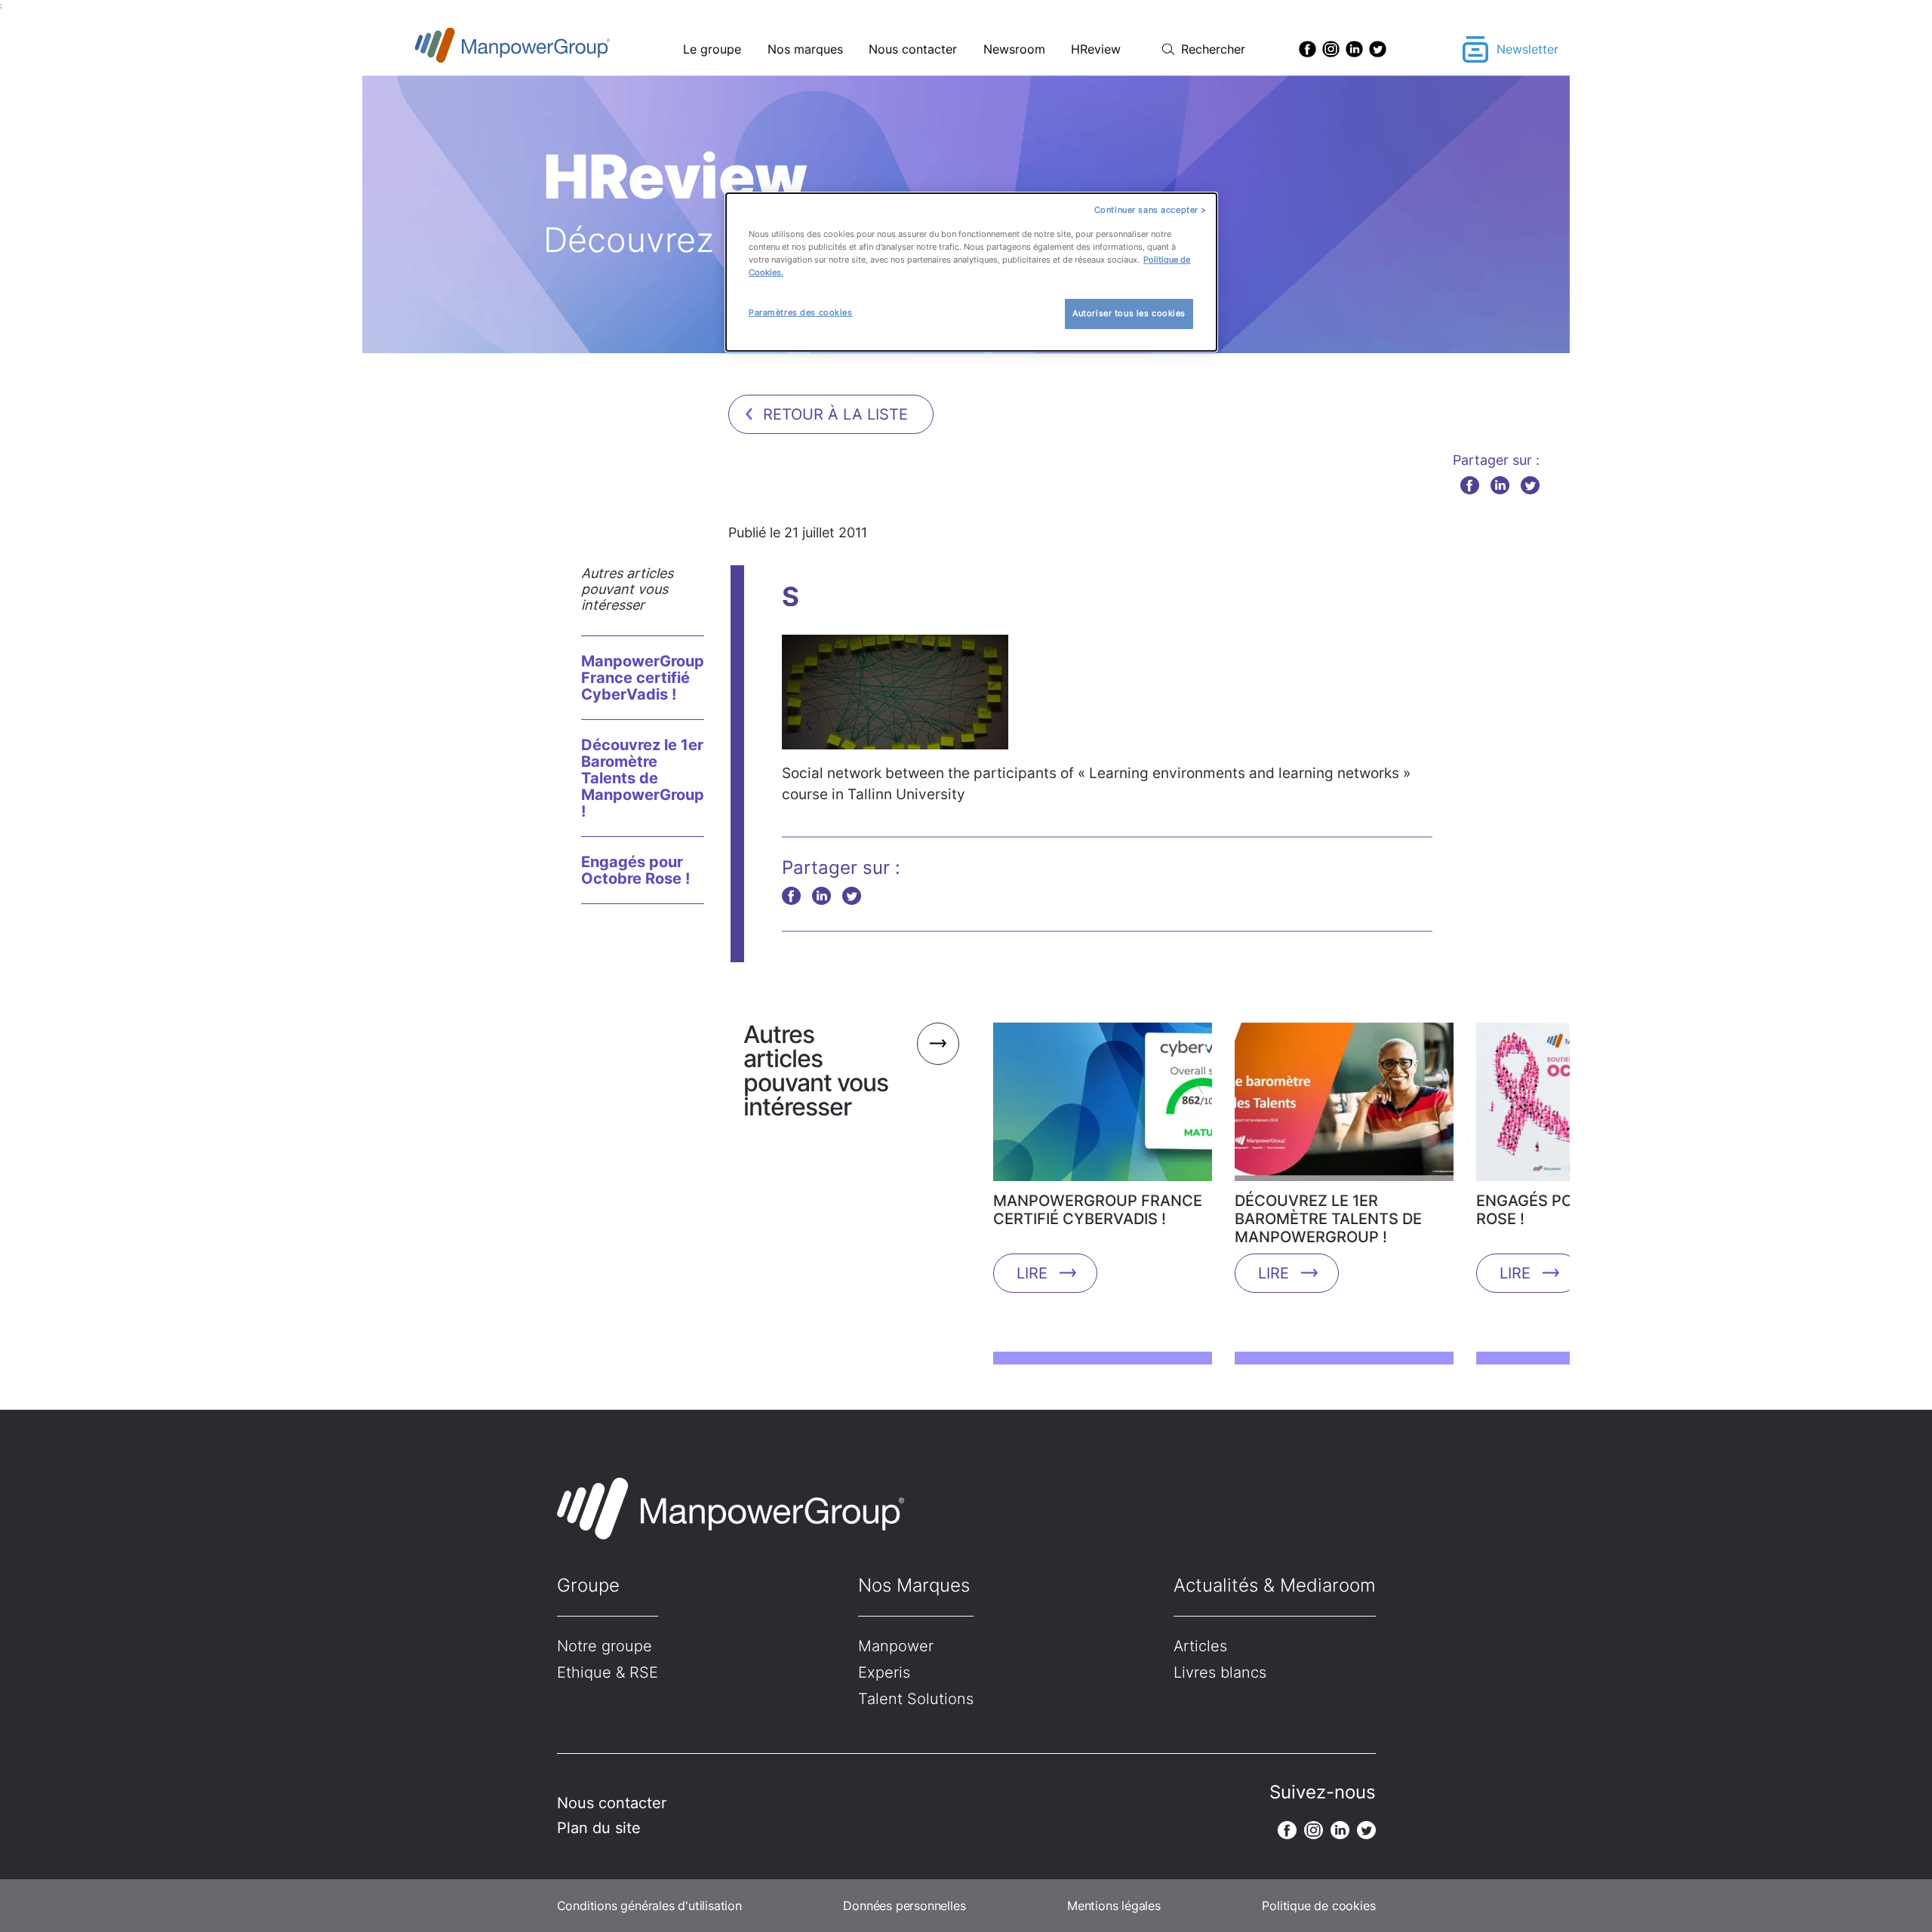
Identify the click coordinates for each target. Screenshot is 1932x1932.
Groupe (588, 1585)
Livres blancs (1220, 1672)
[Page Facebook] (1307, 49)
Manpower (896, 1646)
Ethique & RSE (608, 1672)
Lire (1032, 1273)
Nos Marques (914, 1585)
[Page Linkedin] (1354, 49)
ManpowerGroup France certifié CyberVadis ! (643, 678)
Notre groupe (605, 1646)
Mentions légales (1114, 1906)
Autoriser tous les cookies (1129, 313)
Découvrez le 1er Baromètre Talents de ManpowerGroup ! (643, 778)
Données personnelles (904, 1906)
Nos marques (805, 49)
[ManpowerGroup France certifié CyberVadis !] (1103, 1107)
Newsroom (1014, 49)
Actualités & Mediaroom (1275, 1585)
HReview (1096, 49)
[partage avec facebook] (1470, 485)
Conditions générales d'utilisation (649, 1906)
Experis (884, 1672)
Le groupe (712, 49)
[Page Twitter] (1378, 49)
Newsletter (1527, 49)
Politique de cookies (1318, 1906)
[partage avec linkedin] (1500, 485)
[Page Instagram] (1331, 49)
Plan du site (599, 1828)
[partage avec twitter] (1530, 485)
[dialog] (971, 272)
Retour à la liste (835, 414)
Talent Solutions (916, 1699)
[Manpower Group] (548, 49)
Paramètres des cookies (801, 312)
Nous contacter (913, 49)
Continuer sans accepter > (1151, 210)
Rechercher (1213, 49)
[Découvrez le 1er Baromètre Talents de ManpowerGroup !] (1344, 1107)
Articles (1200, 1646)
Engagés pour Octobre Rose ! (635, 870)
